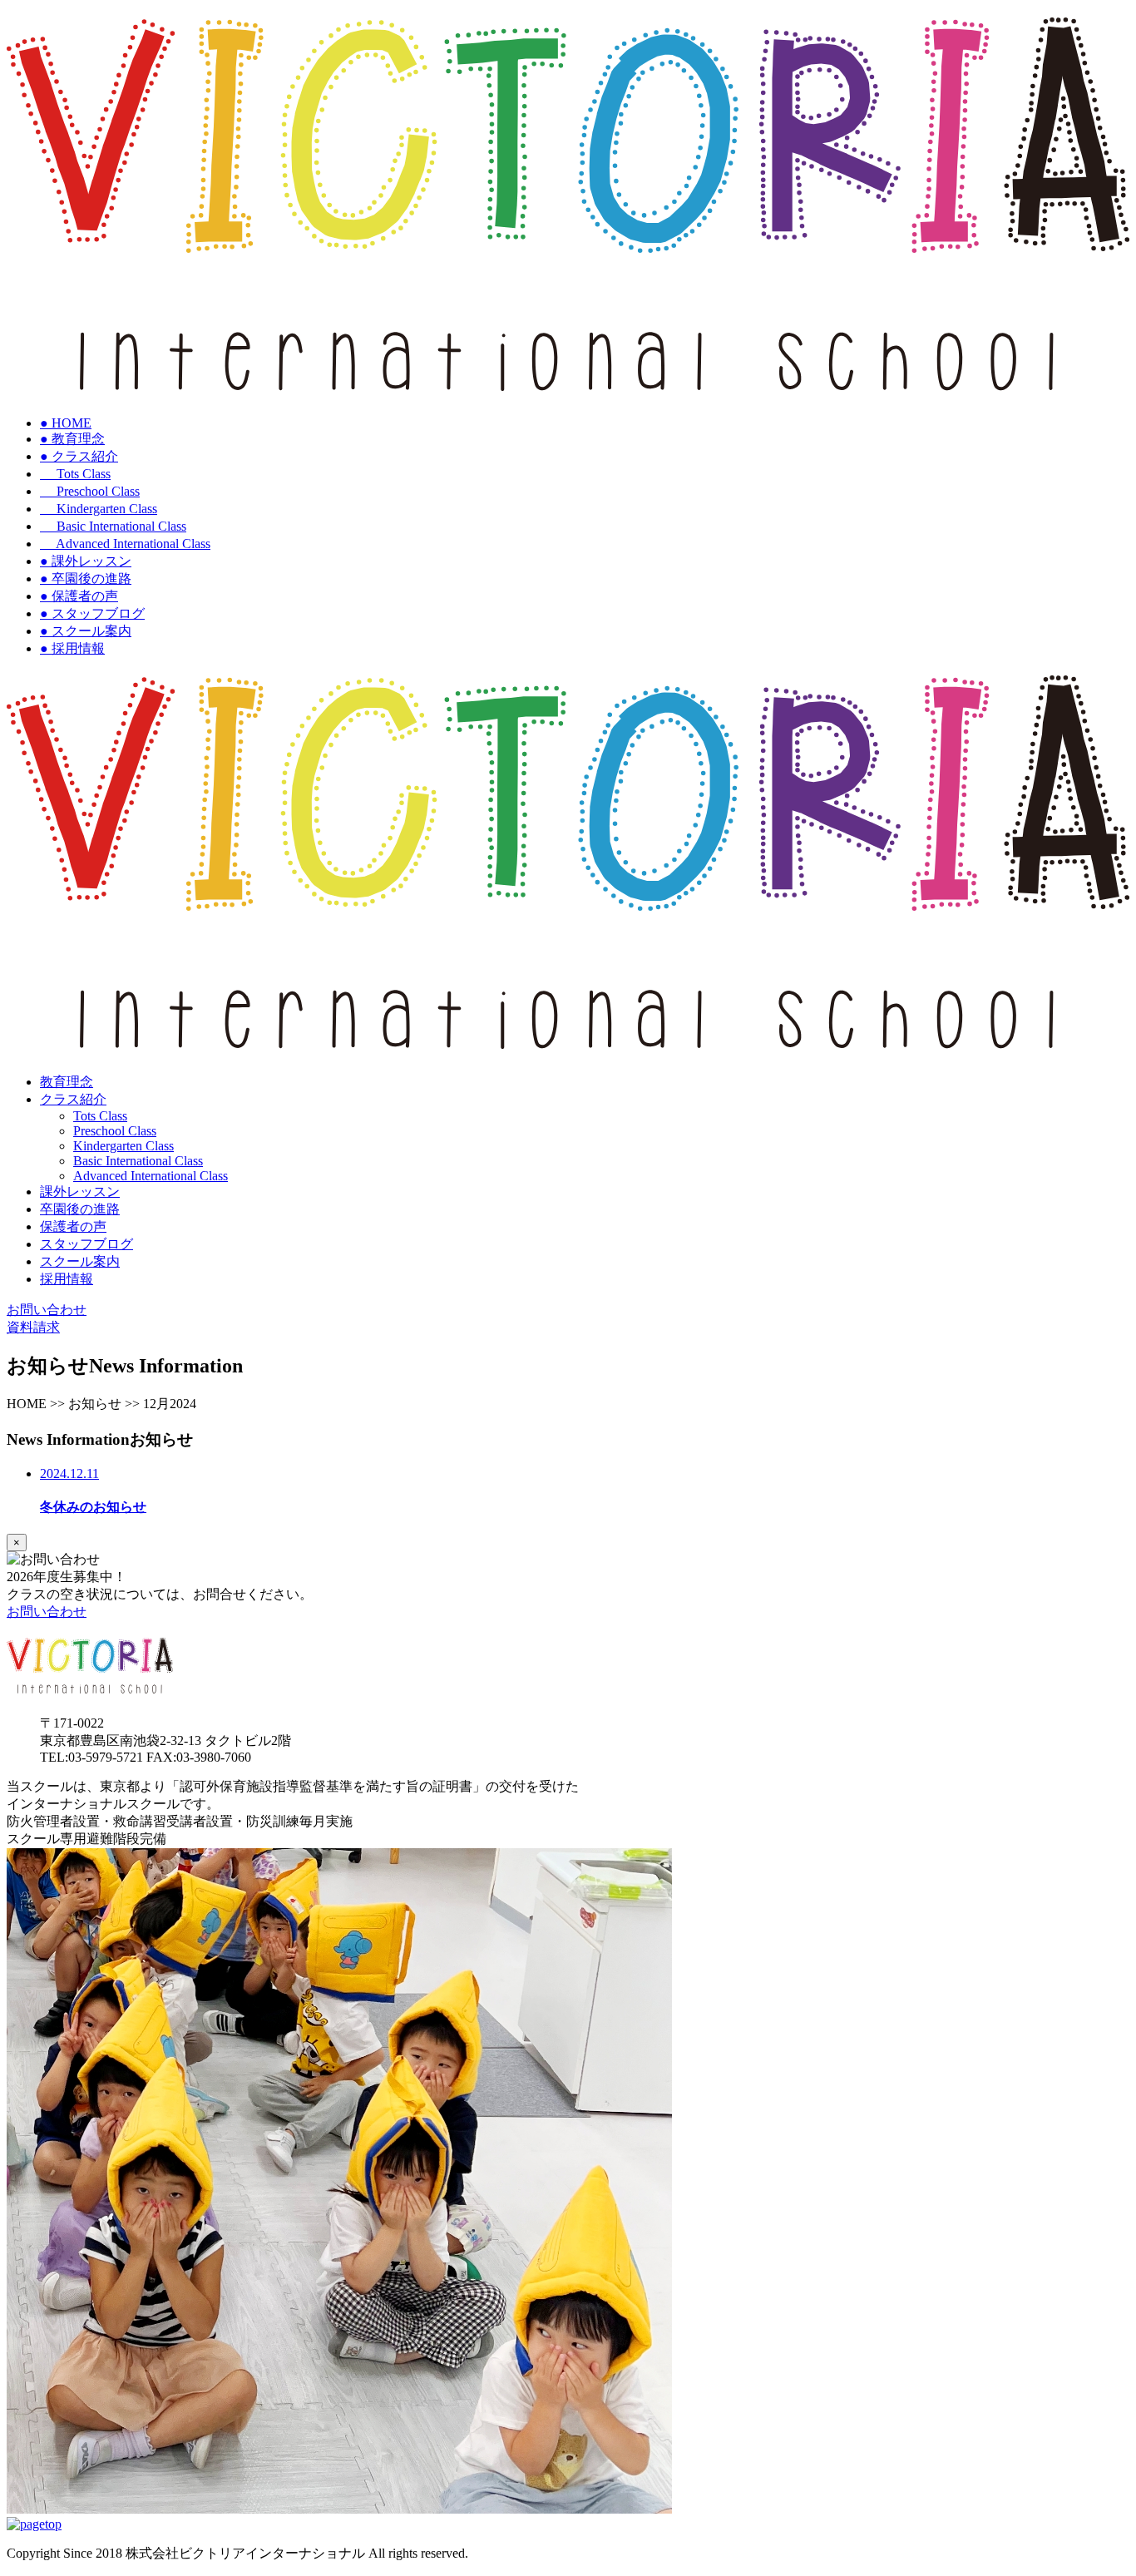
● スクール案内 (86, 631)
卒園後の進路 (80, 1209)
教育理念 (67, 1082)
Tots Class (75, 474)
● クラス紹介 (79, 456)
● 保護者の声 (79, 596)
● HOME (66, 423)
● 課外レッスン (86, 561)
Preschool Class (90, 491)
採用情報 (67, 1279)
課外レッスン (80, 1192)
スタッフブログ (86, 1244)
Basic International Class (113, 526)
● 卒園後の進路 (86, 578)
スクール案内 (80, 1261)
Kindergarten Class (99, 509)
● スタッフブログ (92, 613)
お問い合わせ (47, 1612)
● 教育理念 (72, 439)
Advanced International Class (125, 544)
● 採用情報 (72, 648)
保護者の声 (73, 1226)
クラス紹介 (73, 1099)
